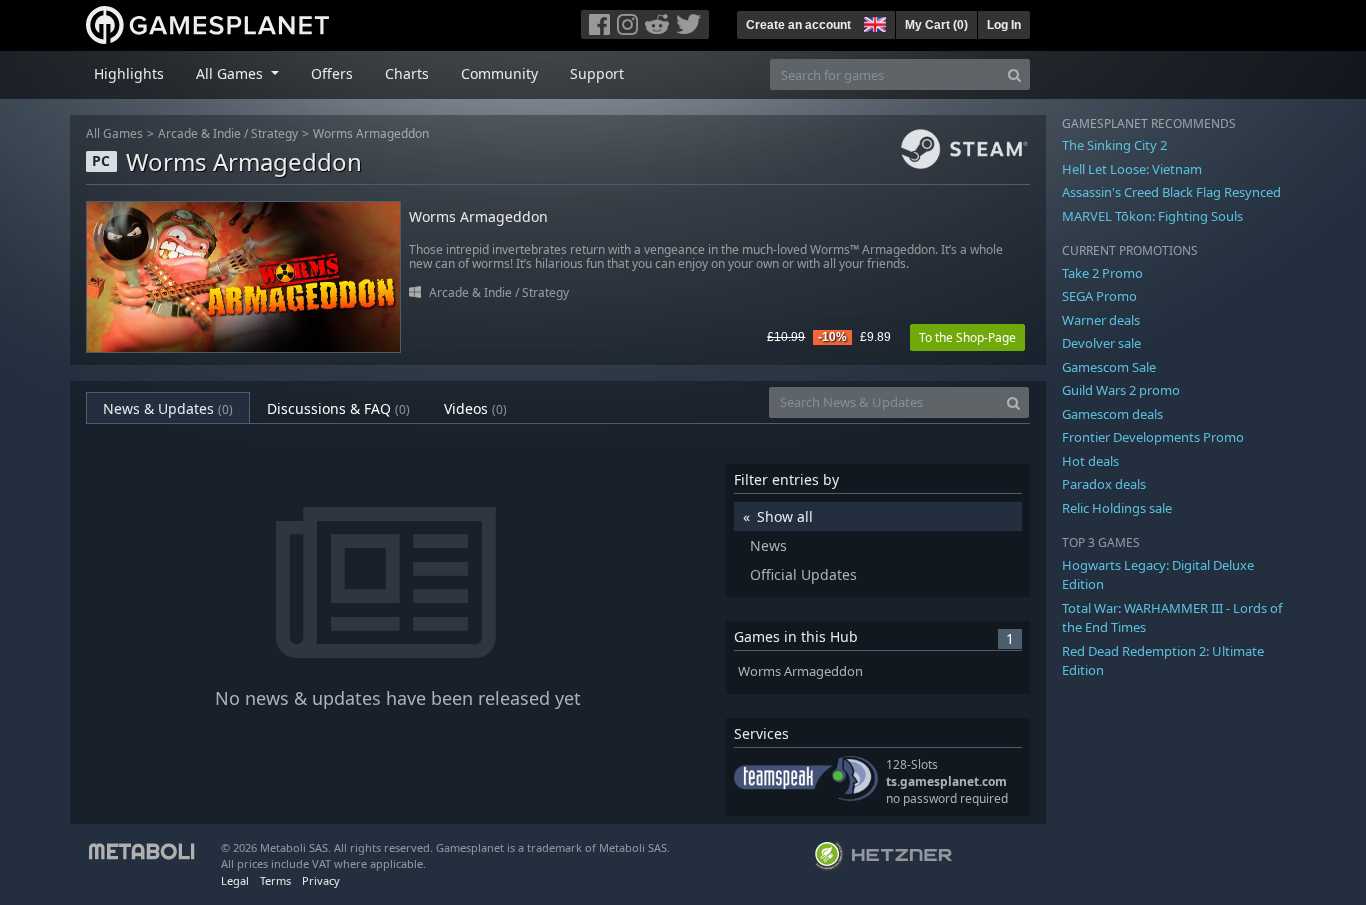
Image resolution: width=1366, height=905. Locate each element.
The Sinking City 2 (1114, 145)
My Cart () (936, 25)
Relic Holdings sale (1117, 508)
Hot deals (1090, 461)
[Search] (1014, 74)
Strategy (274, 133)
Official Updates (803, 574)
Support (597, 73)
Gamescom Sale (1109, 367)
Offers (332, 73)
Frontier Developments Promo (1153, 437)
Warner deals (1101, 320)
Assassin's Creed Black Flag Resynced (1171, 192)
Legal (235, 880)
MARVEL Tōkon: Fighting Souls (1152, 216)
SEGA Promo (1099, 296)
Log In (1004, 25)
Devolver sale (1101, 343)
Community (499, 73)
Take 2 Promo (1102, 273)
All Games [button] (231, 73)
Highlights (129, 73)
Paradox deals (1104, 484)
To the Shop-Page (967, 337)
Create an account (798, 25)
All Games (114, 133)
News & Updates (168, 408)
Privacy (321, 880)
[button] (873, 22)
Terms (275, 880)
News (768, 545)
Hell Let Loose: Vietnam (1132, 169)
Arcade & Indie (199, 133)
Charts (407, 73)
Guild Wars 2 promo (1121, 390)
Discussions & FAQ (338, 408)
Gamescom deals (1112, 414)
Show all (785, 516)
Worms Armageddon (371, 133)
